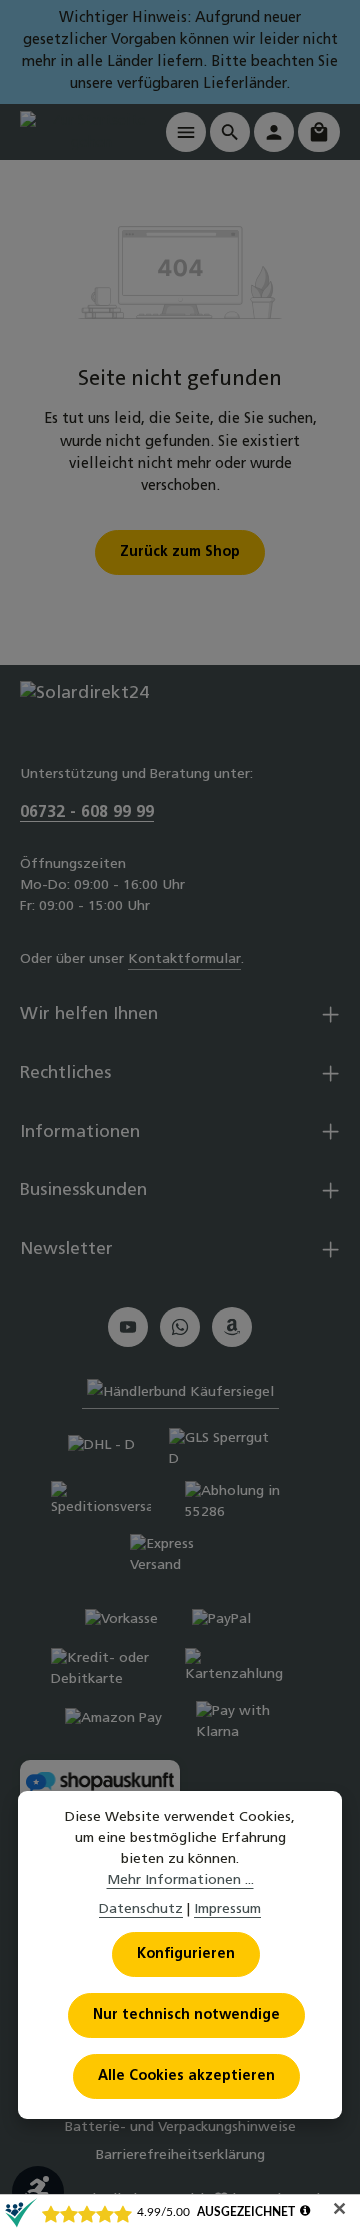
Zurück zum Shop (180, 552)
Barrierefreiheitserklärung (180, 2155)
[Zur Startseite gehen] (91, 132)
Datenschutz (141, 1909)
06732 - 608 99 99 (87, 813)
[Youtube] (128, 1327)
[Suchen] (230, 132)
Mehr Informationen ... (180, 1880)
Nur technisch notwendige (186, 2015)
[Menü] (186, 132)
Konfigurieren (186, 1954)
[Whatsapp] (180, 1327)
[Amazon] (232, 1327)
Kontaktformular (184, 959)
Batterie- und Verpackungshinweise (180, 2127)
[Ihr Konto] (274, 132)
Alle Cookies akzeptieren (186, 2076)
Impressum (227, 1909)
